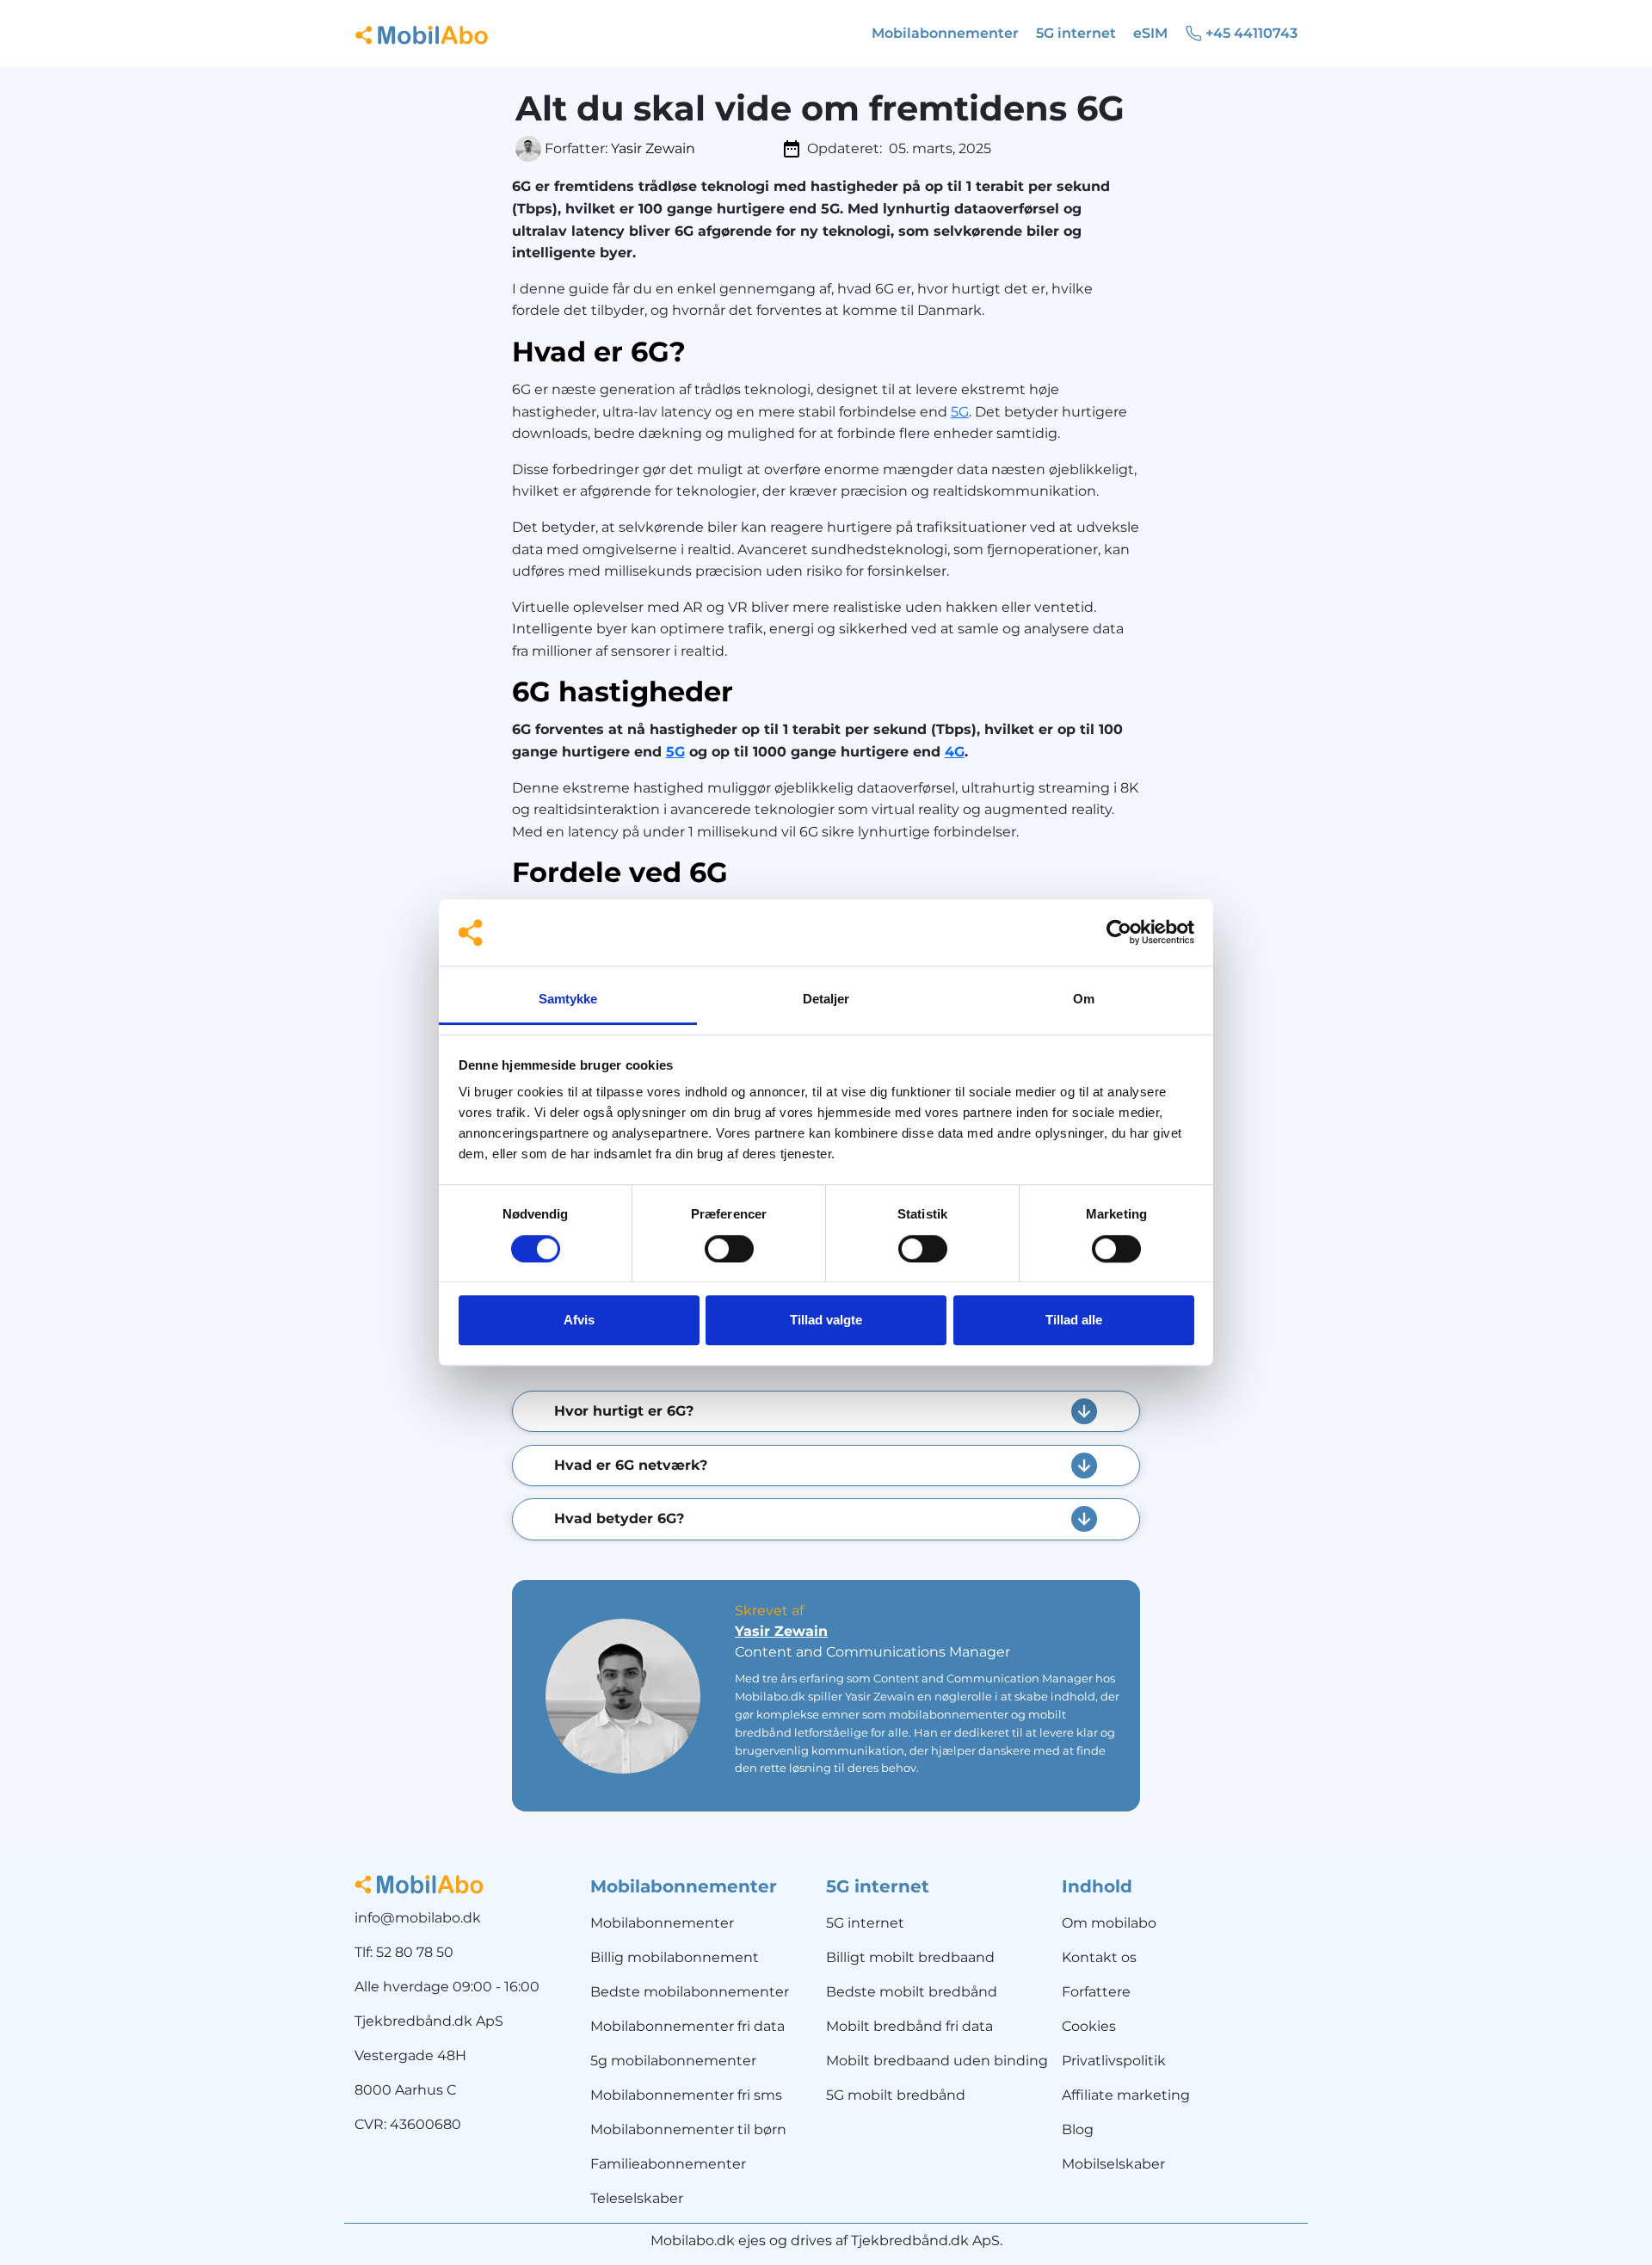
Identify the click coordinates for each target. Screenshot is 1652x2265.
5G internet (865, 1923)
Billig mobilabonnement (675, 1957)
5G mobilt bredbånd (896, 2095)
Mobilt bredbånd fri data (909, 2026)
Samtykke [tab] (568, 999)
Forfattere (1096, 1992)
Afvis (579, 1320)
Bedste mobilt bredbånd (912, 1992)
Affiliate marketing (1126, 2095)
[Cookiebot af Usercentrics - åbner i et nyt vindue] (1119, 933)
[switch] (729, 1249)
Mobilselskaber (1113, 2164)
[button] (826, 1411)
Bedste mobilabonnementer (690, 1992)
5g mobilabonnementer (673, 2061)
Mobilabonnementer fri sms (686, 2095)
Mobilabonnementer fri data (687, 2026)
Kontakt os (1099, 1957)
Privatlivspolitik (1114, 2061)
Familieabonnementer (668, 2164)
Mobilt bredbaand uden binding (937, 2061)
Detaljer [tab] (826, 999)
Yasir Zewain (653, 148)
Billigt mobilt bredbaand (910, 1957)
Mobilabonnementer (662, 1923)
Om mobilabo (1109, 1923)
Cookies (1089, 2026)
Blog (1078, 2129)
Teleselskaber (637, 2198)
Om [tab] (1084, 999)
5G (960, 412)
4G (955, 752)
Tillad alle (1074, 1320)
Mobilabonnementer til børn (688, 2129)
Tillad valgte (826, 1320)
